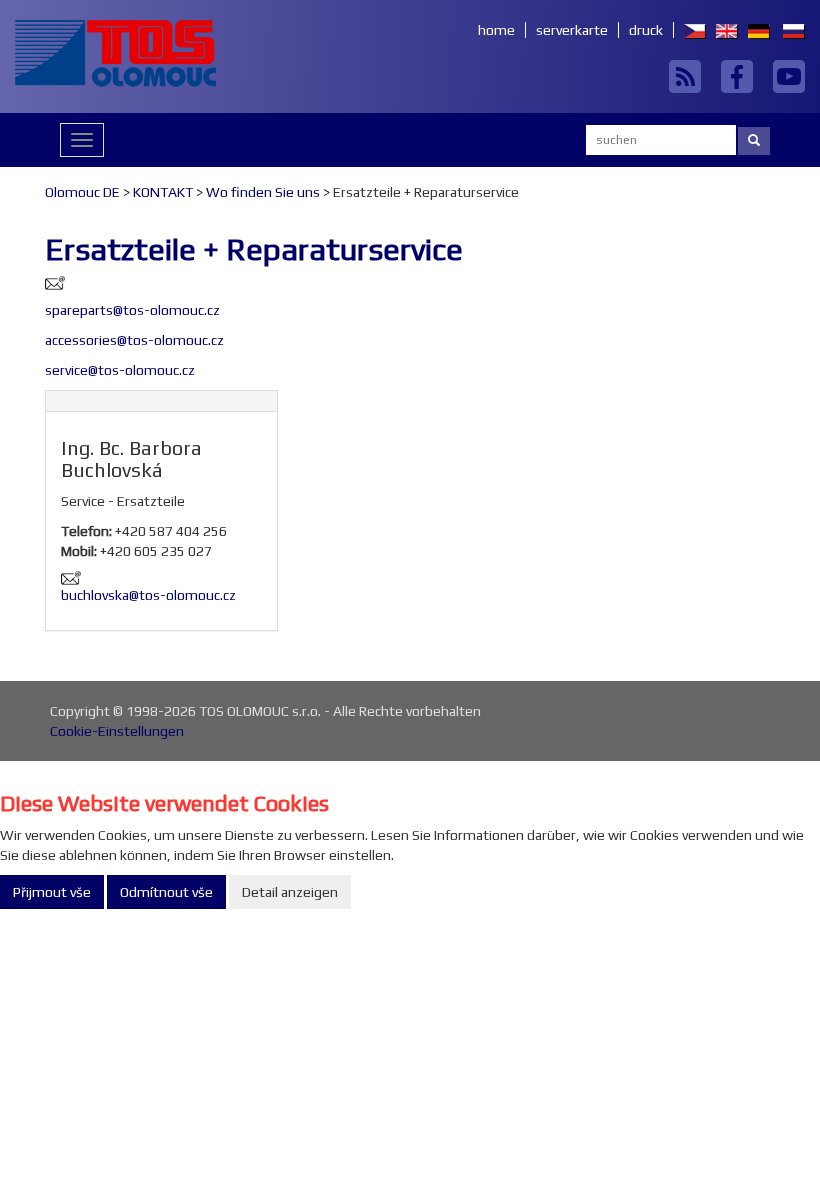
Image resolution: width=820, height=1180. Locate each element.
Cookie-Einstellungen (117, 731)
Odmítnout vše (166, 892)
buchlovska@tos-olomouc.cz (148, 595)
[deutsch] (754, 30)
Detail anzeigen (290, 892)
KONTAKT (163, 192)
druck (646, 30)
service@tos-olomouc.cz (120, 370)
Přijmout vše (52, 892)
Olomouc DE (82, 192)
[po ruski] (789, 30)
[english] (722, 30)
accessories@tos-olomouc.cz (134, 340)
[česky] (690, 30)
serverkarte (572, 30)
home (496, 30)
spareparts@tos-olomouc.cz (132, 310)
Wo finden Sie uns (263, 192)
